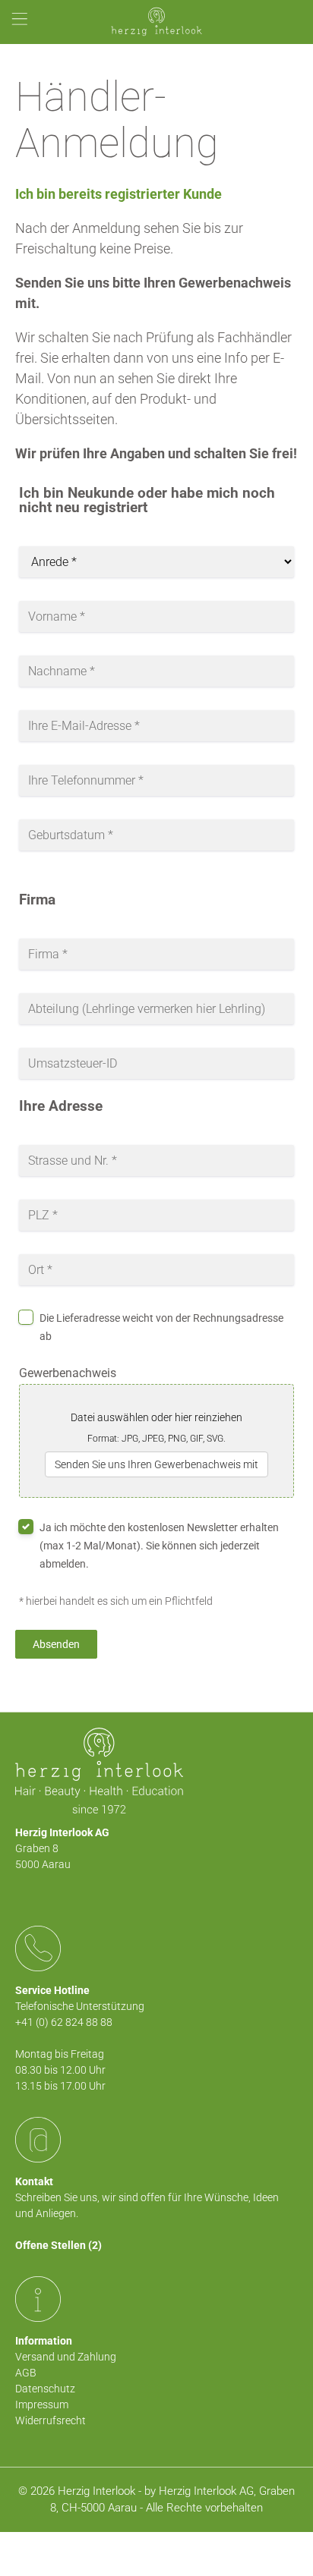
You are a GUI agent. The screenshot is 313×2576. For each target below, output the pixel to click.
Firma (37, 900)
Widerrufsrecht (51, 2420)
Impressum (42, 2405)
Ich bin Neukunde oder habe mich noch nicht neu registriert (147, 501)
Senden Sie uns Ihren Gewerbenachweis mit (156, 1464)
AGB (26, 2373)
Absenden (56, 1644)
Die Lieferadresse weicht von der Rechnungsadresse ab (161, 1327)
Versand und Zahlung (66, 2357)
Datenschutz (45, 2389)
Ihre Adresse (61, 1107)
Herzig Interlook (96, 2491)
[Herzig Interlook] (156, 22)
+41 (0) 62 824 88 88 (64, 2022)
